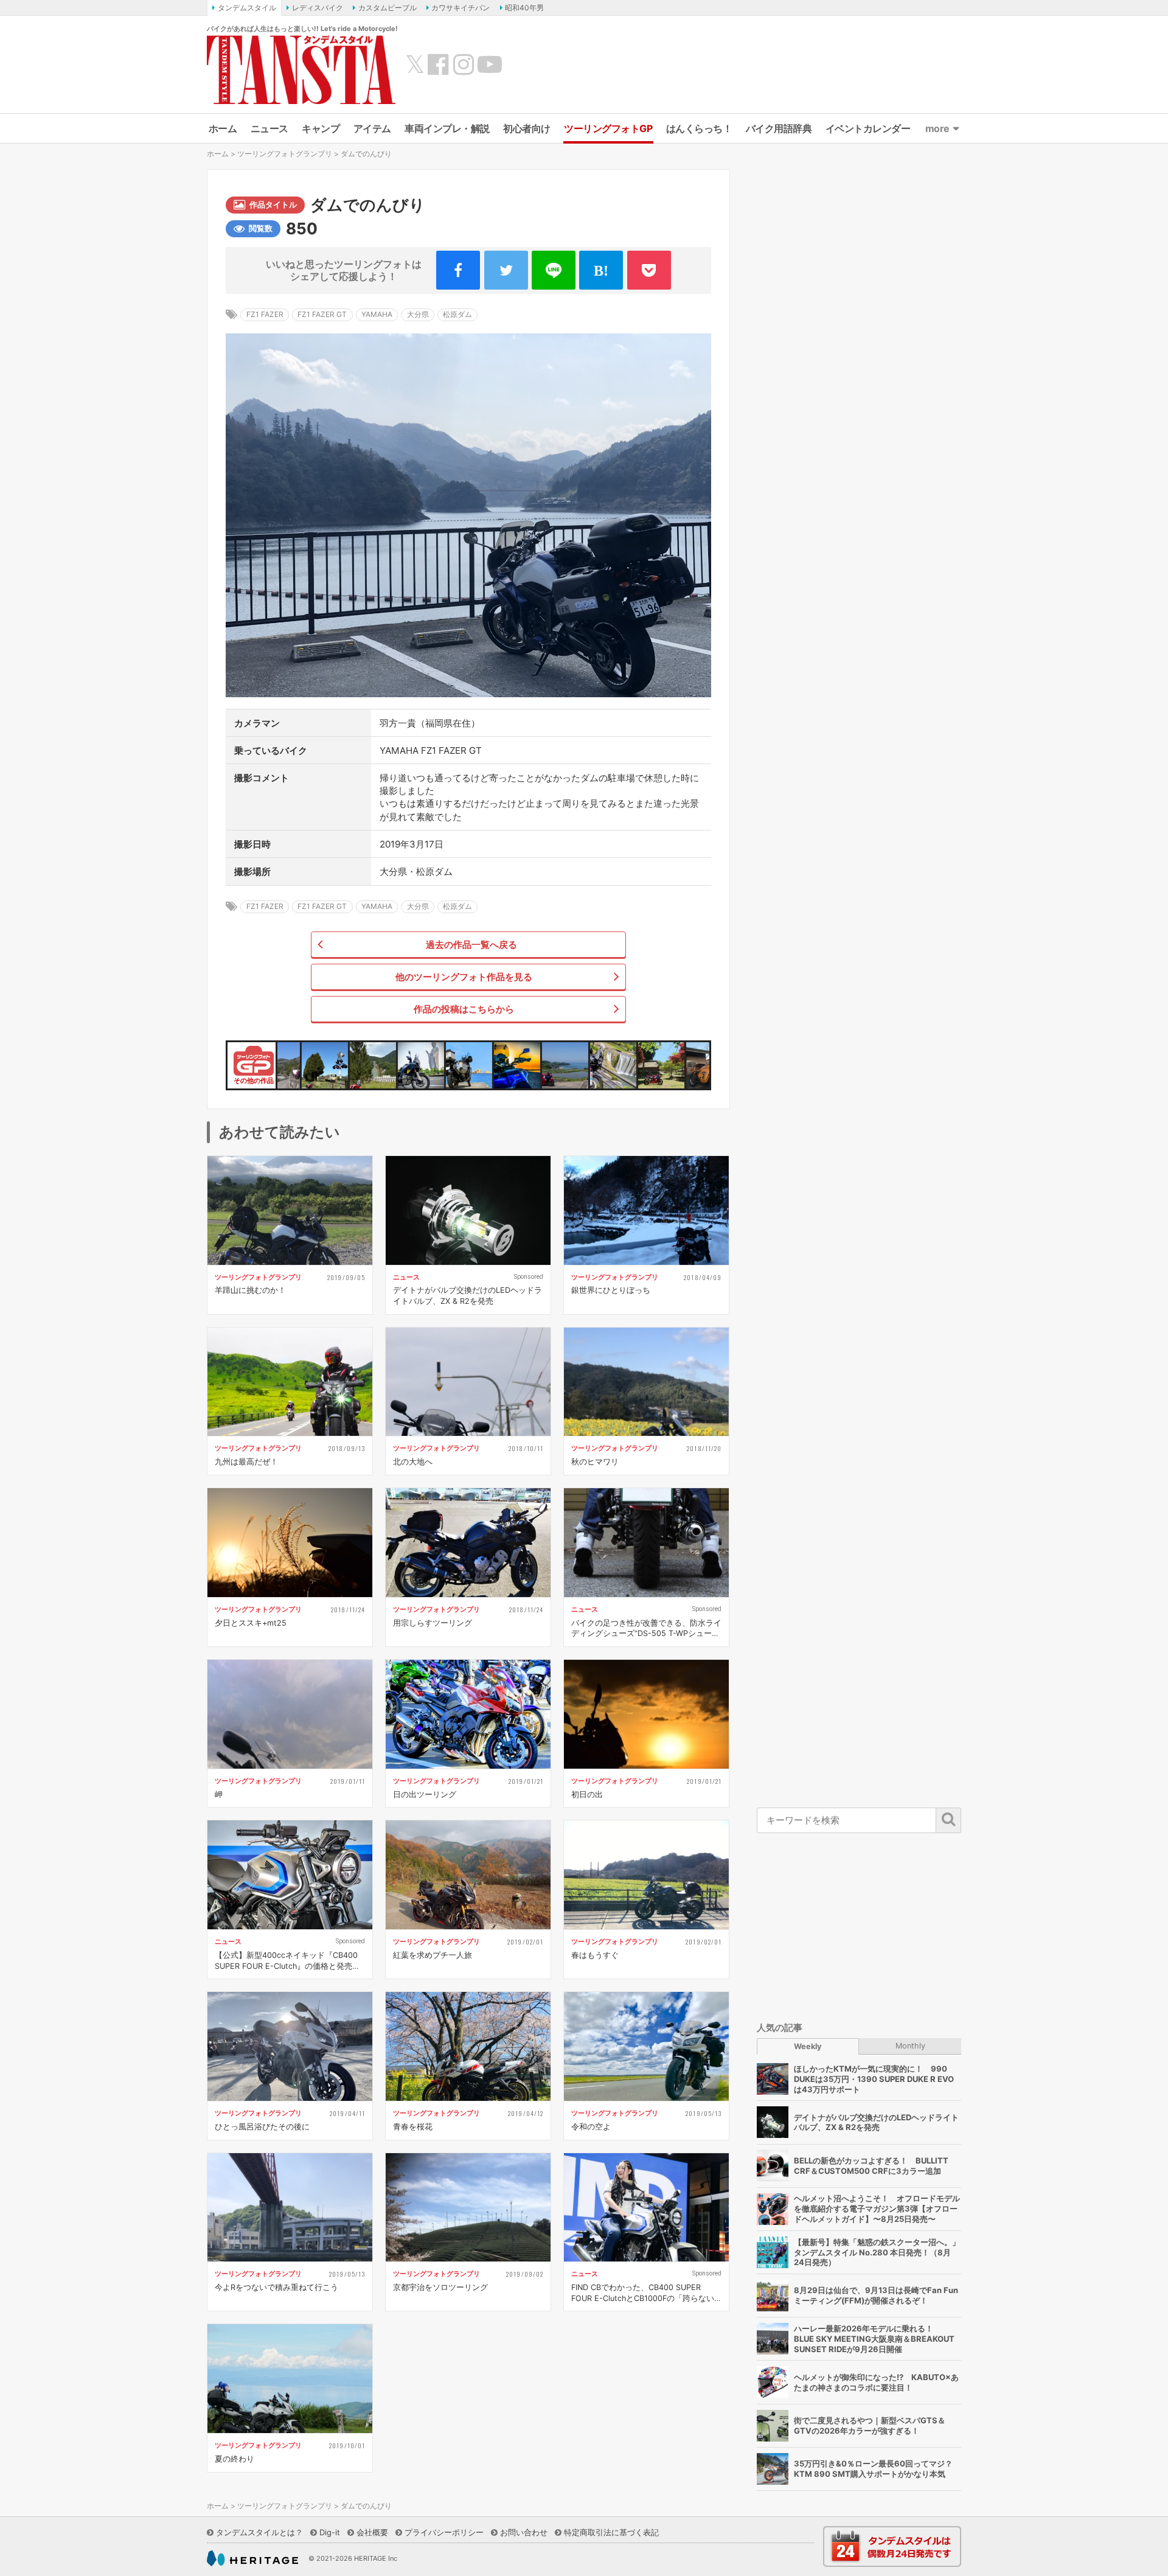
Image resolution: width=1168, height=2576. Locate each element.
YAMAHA (377, 314)
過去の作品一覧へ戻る (471, 945)
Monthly (910, 2045)
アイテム (372, 128)
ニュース (269, 128)
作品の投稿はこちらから (464, 1009)
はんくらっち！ (699, 128)
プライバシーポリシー (444, 2532)
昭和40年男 (524, 8)
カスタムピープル (388, 8)
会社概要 (372, 2532)
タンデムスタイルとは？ (259, 2532)
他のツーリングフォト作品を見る (464, 977)
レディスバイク (318, 8)
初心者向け (527, 128)
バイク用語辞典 (779, 128)
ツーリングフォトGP (608, 128)
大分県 (418, 314)
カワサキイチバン (461, 8)
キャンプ (321, 128)
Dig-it (330, 2532)
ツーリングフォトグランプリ (285, 154)
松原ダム (457, 314)
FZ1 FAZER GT (322, 314)
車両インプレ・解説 (447, 128)
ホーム (223, 128)
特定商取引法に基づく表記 (611, 2532)
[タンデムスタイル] (301, 69)
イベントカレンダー (868, 128)
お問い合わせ (524, 2532)
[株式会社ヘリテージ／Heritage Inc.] (252, 2558)
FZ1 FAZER (265, 314)
